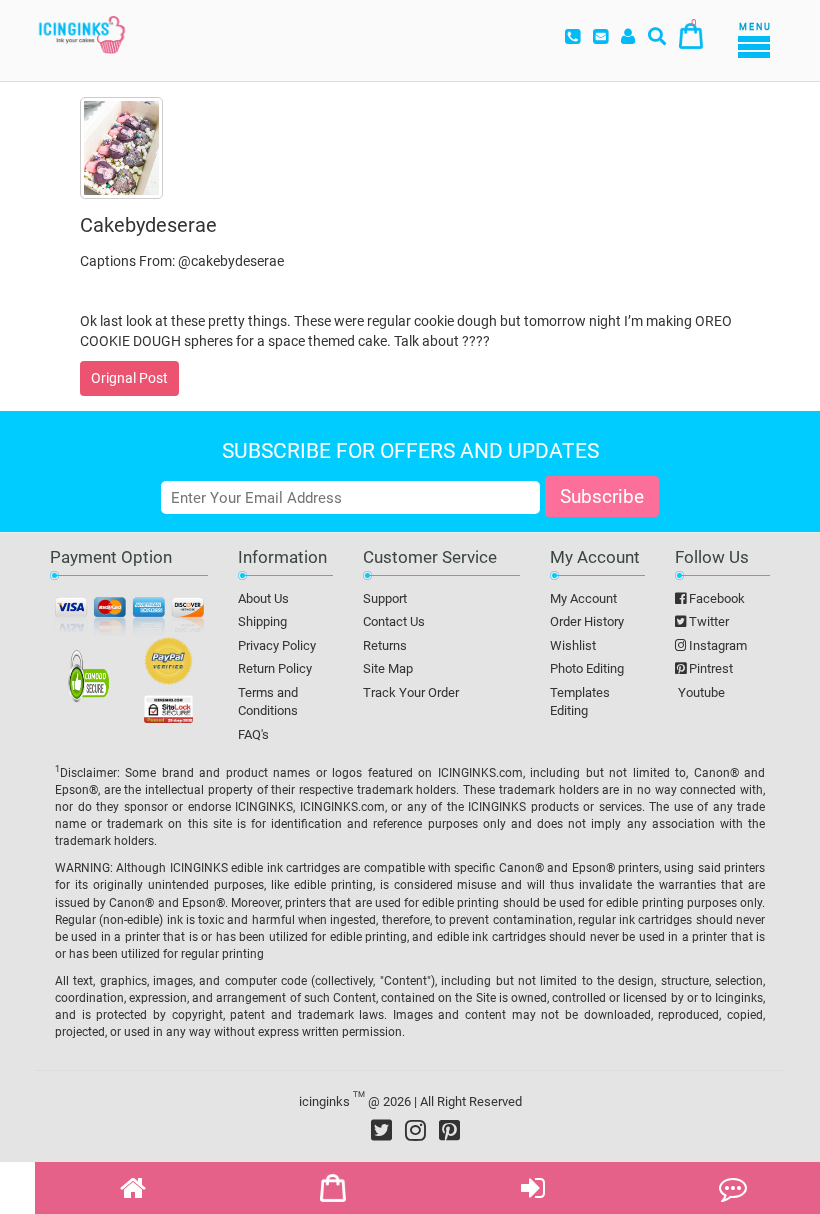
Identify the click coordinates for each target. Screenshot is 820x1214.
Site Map (388, 668)
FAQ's (253, 734)
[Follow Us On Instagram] (415, 1130)
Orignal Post (129, 378)
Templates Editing (580, 702)
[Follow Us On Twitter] (381, 1130)
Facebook (715, 598)
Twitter (707, 621)
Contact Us (394, 621)
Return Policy (275, 668)
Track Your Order (411, 692)
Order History (587, 621)
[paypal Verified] (168, 665)
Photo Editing (587, 668)
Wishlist (573, 645)
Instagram (716, 645)
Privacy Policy (277, 645)
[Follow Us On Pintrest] (449, 1130)
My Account (583, 598)
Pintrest (709, 668)
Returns (385, 645)
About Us (263, 598)
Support (385, 598)
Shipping (262, 621)
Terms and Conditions (268, 702)
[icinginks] (82, 33)
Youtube (700, 692)
